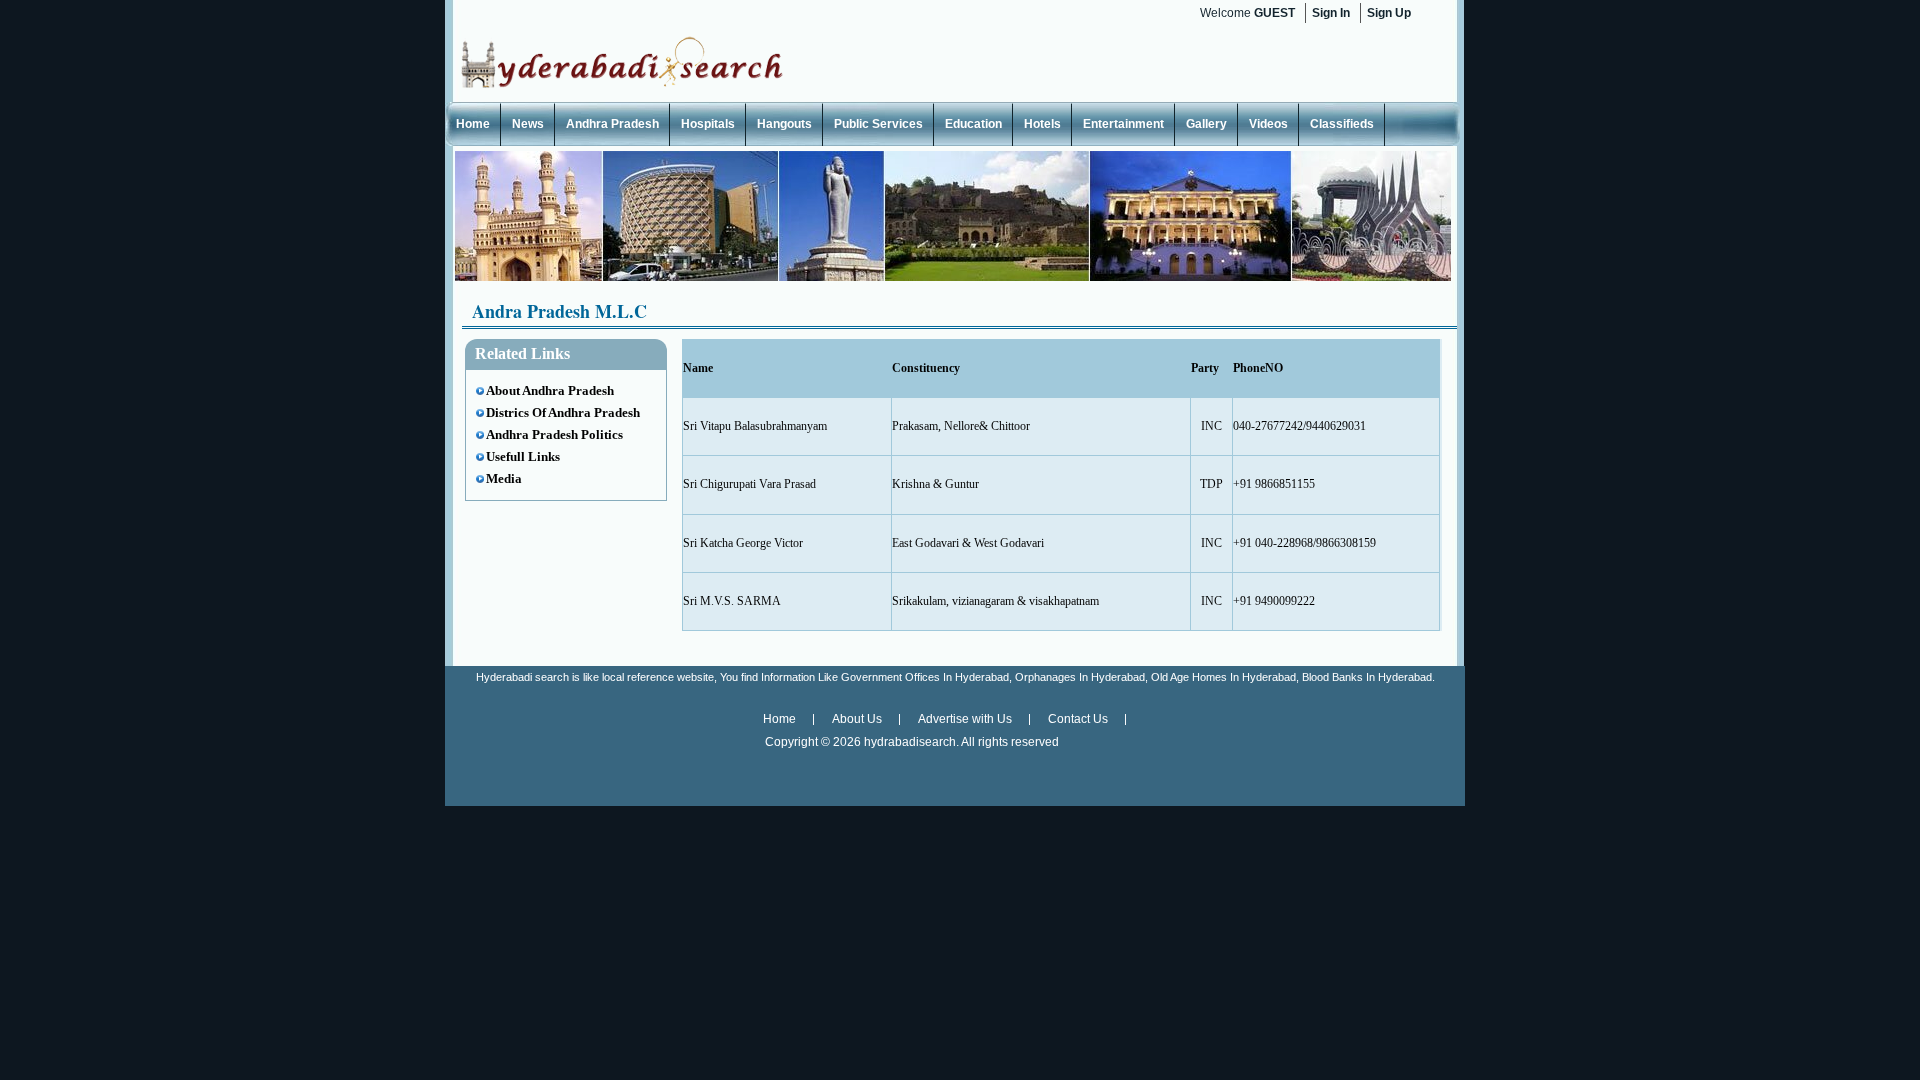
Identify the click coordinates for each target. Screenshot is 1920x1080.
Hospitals (708, 124)
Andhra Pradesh (612, 124)
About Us (857, 719)
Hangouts (784, 124)
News (528, 124)
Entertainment (1123, 124)
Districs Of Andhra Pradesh (563, 412)
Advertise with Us (965, 719)
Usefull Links (523, 456)
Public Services (878, 124)
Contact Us (1078, 719)
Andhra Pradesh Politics (554, 434)
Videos (1268, 124)
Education (973, 124)
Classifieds (1342, 124)
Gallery (1206, 124)
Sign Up (1389, 13)
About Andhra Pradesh (550, 390)
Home (473, 124)
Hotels (1042, 124)
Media (504, 478)
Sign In (1331, 13)
